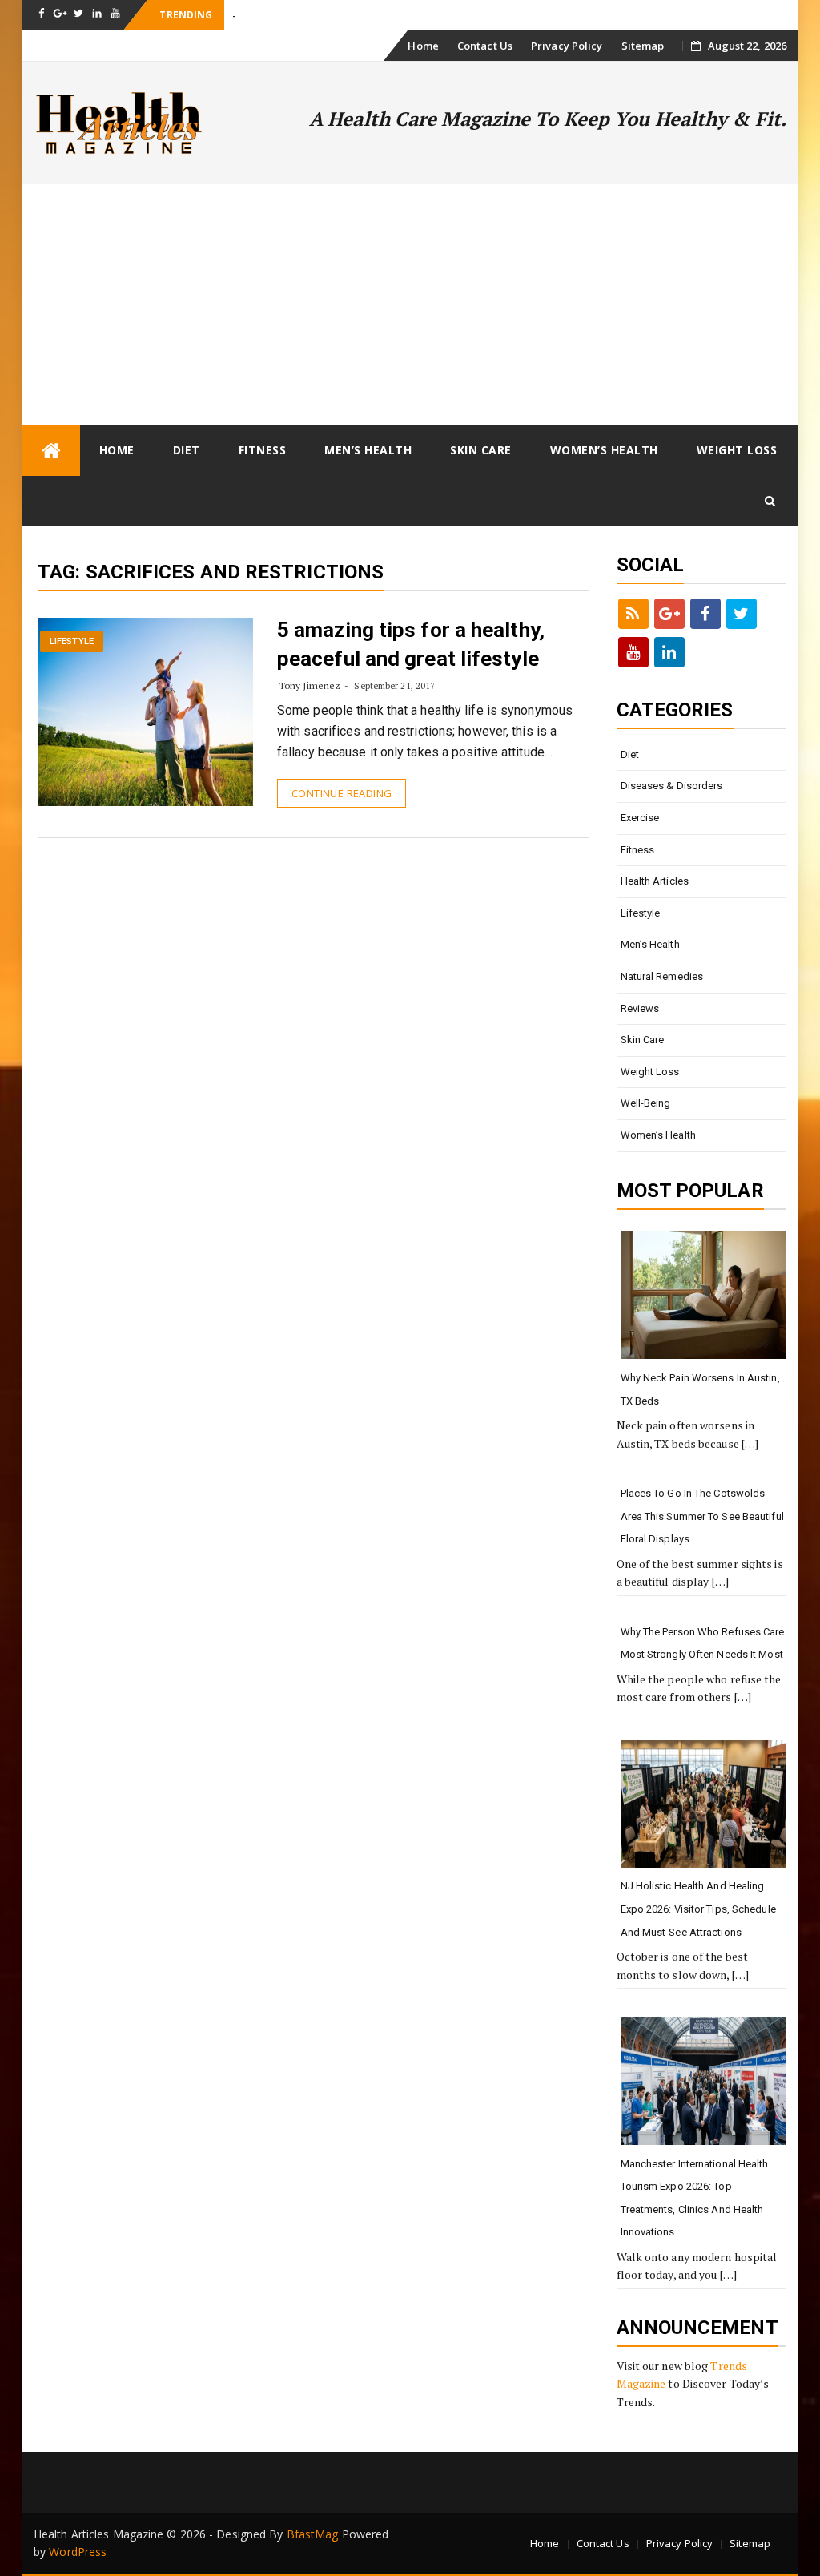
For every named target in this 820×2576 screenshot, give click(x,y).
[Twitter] (742, 614)
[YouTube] (633, 652)
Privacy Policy (567, 46)
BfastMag (313, 2534)
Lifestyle (72, 641)
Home (423, 46)
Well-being (646, 1103)
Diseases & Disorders (672, 786)
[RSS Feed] (633, 614)
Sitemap (643, 46)
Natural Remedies (662, 976)
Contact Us (485, 46)
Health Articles (655, 881)
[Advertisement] (410, 304)
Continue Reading (342, 793)
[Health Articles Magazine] (51, 451)
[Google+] (669, 614)
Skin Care (481, 450)
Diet (187, 450)
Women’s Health (604, 450)
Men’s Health (368, 450)
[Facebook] (705, 614)
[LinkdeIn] (669, 652)
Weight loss (737, 450)
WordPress (78, 2552)
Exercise (640, 818)
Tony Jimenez (310, 685)
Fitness (263, 450)
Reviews (640, 1008)
